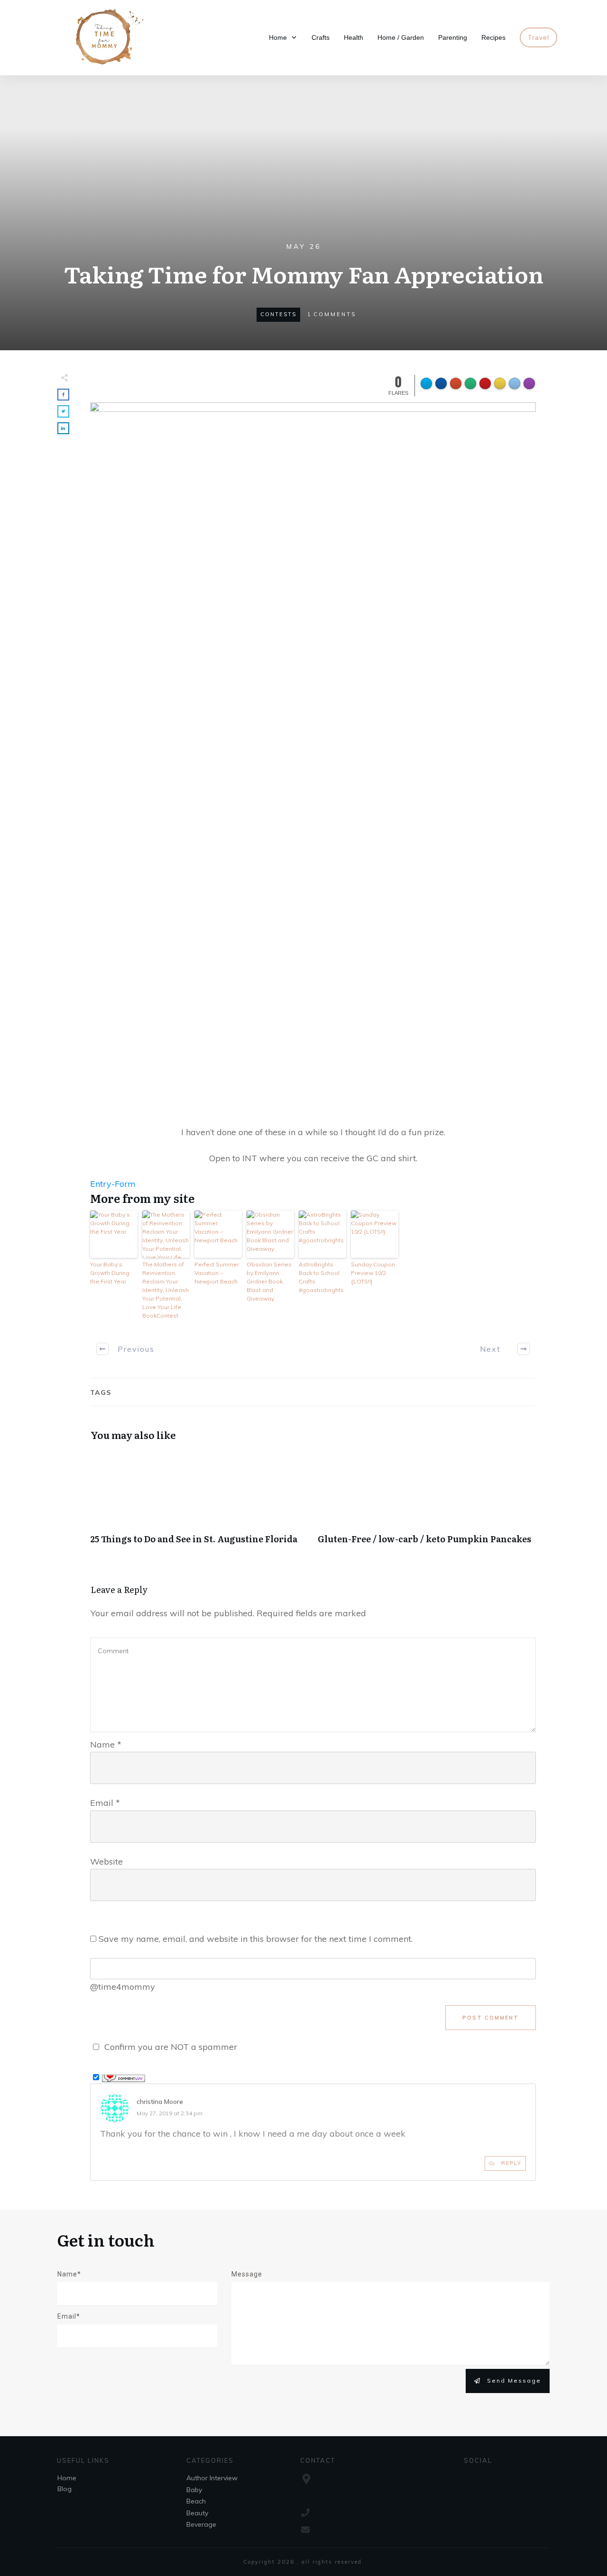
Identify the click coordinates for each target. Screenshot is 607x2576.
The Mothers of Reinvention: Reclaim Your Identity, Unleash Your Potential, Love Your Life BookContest (166, 1290)
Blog (64, 2489)
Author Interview (212, 2478)
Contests (278, 314)
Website (106, 1861)
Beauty (197, 2513)
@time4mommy (123, 1987)
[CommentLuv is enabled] (124, 2077)
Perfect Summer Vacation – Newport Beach (217, 1273)
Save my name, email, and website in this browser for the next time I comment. (256, 1939)
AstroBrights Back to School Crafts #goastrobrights (321, 1277)
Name (106, 1744)
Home (67, 2478)
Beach (196, 2501)
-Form (124, 1184)
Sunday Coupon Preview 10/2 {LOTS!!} (373, 1273)
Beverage (201, 2524)
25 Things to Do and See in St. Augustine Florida (199, 1503)
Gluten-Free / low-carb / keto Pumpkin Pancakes (427, 1503)
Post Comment (491, 2018)
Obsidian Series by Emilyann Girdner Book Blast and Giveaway (269, 1281)
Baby (194, 2490)
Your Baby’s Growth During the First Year (110, 1273)
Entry (101, 1184)
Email (105, 1803)
